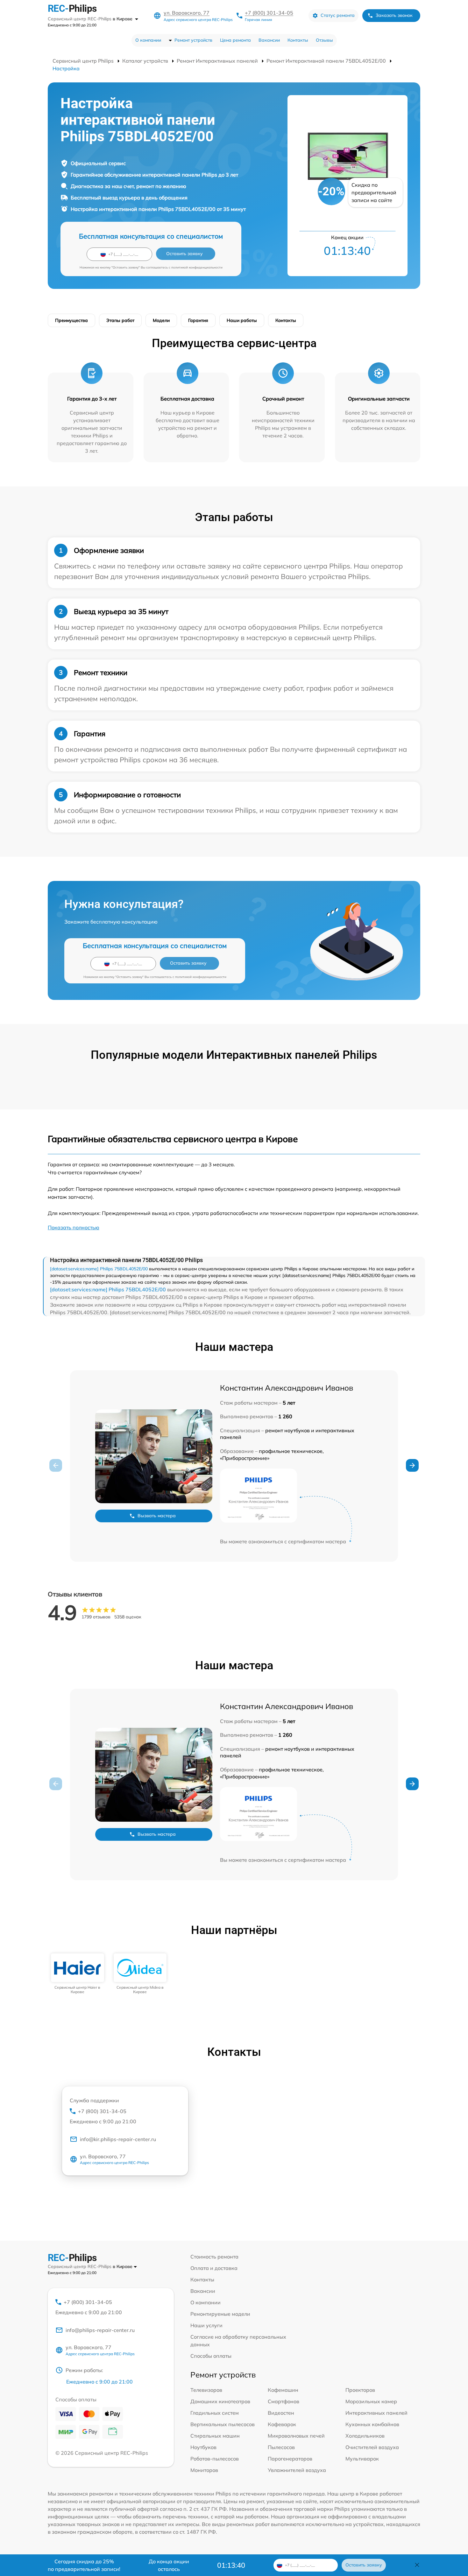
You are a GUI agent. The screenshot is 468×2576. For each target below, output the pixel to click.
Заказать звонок (394, 15)
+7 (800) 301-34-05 (269, 13)
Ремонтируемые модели (220, 2314)
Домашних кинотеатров (220, 2401)
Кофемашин (283, 2390)
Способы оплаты (211, 2356)
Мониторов (204, 2470)
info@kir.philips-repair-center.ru (118, 2139)
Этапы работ (120, 320)
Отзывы (324, 40)
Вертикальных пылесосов (223, 2424)
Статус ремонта (338, 15)
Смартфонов (284, 2401)
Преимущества (71, 320)
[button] (412, 1465)
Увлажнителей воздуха (297, 2470)
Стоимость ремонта (214, 2257)
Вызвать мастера (157, 1516)
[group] (78, 1974)
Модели (161, 320)
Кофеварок (282, 2424)
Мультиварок (362, 2459)
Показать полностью (74, 1227)
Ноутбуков (203, 2447)
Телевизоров (206, 2390)
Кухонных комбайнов (372, 2424)
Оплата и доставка (214, 2268)
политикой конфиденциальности (197, 267)
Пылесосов (281, 2447)
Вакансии (269, 40)
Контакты (298, 40)
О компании (148, 40)
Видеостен (281, 2413)
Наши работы (242, 320)
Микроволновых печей (296, 2436)
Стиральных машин (215, 2436)
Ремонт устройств (193, 40)
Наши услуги (206, 2325)
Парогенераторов (290, 2459)
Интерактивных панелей (376, 2413)
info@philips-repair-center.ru (100, 2330)
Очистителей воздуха (372, 2447)
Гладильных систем (215, 2413)
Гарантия (198, 320)
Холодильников (365, 2436)
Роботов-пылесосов (215, 2459)
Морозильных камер (371, 2401)
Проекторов (360, 2390)
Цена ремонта (235, 40)
